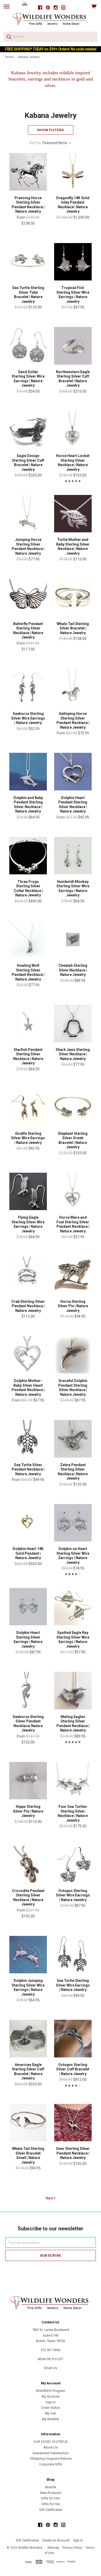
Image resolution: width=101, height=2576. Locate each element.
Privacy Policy (72, 2548)
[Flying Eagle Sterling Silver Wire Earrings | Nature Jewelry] (28, 1191)
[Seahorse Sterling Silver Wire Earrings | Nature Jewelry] (28, 688)
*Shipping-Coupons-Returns (51, 2458)
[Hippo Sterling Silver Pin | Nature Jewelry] (28, 1781)
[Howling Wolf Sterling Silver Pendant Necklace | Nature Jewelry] (28, 940)
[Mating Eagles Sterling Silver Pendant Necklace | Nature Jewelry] (73, 1691)
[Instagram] (56, 8)
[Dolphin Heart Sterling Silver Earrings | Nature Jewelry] (28, 1607)
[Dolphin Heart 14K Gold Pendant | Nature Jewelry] (28, 1523)
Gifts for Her (51, 2504)
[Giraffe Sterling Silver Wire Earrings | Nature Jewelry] (28, 1108)
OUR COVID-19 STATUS (51, 2442)
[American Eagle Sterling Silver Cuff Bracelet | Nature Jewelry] (28, 2038)
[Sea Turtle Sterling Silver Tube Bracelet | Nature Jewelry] (28, 262)
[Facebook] (40, 8)
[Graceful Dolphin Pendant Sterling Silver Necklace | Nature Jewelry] (73, 1355)
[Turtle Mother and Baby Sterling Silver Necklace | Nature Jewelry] (73, 514)
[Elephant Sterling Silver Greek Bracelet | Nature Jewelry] (73, 1108)
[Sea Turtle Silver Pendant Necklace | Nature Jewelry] (28, 1439)
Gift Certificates (51, 2510)
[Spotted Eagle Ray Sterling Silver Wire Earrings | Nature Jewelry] (73, 1607)
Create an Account (56, 2540)
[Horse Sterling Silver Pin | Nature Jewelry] (73, 1275)
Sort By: (35, 143)
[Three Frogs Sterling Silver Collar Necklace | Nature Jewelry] (28, 856)
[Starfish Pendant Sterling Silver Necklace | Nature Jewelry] (28, 1023)
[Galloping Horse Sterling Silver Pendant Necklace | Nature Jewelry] (73, 688)
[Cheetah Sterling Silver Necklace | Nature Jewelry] (73, 940)
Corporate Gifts (51, 2464)
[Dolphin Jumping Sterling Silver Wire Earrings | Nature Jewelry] (28, 1955)
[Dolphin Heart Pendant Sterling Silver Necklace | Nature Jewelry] (73, 772)
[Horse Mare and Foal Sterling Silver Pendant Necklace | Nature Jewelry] (73, 1191)
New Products (51, 2493)
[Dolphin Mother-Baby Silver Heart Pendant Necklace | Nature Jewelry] (28, 1355)
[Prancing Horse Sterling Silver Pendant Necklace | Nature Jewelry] (28, 172)
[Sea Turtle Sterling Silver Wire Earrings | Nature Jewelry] (73, 1955)
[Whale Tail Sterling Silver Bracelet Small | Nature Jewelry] (28, 2123)
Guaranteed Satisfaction (51, 2453)
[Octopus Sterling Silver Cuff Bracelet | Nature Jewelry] (73, 2038)
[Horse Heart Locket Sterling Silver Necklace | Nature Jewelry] (73, 430)
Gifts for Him (51, 2498)
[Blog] (63, 8)
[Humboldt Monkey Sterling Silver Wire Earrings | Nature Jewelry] (73, 856)
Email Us (51, 2368)
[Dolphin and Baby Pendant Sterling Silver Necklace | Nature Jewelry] (28, 772)
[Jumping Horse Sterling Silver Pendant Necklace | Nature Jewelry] (28, 514)
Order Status (51, 2408)
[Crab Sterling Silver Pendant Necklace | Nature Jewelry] (28, 1275)
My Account (51, 2396)
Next (50, 2198)
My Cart (51, 2413)
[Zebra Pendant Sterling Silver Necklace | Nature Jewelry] (73, 1439)
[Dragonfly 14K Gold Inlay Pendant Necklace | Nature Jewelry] (73, 172)
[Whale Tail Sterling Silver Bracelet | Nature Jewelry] (73, 598)
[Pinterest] (48, 8)
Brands (51, 2487)
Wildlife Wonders (30, 2548)
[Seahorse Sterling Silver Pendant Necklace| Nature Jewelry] (28, 1691)
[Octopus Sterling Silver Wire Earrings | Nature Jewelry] (73, 1864)
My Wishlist (51, 2419)
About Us (51, 2447)
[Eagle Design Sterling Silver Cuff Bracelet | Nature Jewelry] (28, 430)
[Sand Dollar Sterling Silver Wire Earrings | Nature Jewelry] (28, 346)
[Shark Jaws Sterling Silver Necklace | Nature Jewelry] (73, 1023)
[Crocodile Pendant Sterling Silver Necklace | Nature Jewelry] (28, 1864)
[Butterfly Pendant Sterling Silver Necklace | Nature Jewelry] (28, 598)
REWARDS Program (51, 2391)
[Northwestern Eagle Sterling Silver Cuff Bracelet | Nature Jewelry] (73, 346)
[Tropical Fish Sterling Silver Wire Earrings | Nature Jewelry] (73, 262)
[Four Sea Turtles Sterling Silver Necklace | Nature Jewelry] (73, 1781)
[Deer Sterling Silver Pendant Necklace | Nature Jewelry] (73, 2123)
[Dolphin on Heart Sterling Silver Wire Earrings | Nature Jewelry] (73, 1523)
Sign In (51, 2402)
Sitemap (53, 2548)
